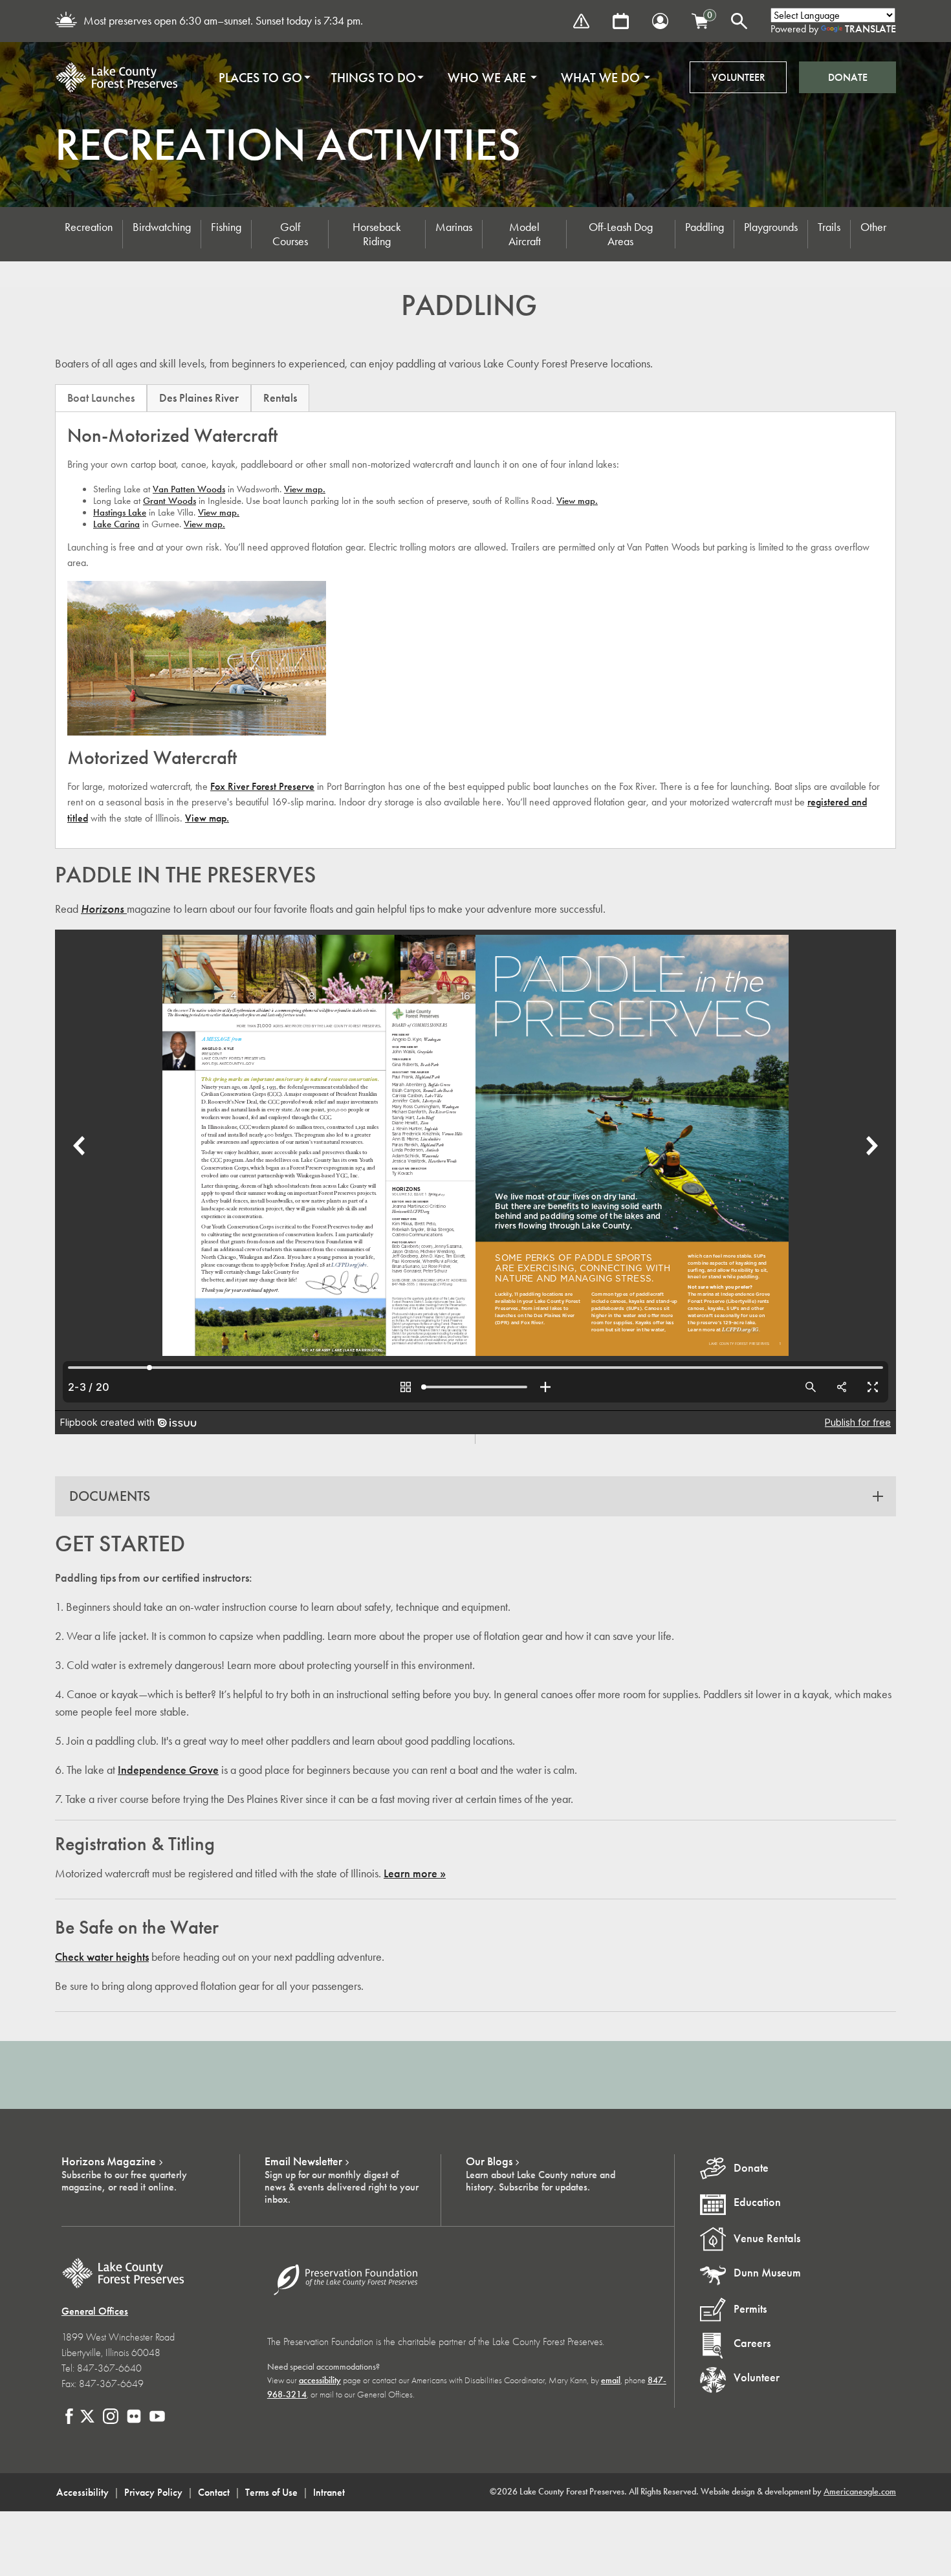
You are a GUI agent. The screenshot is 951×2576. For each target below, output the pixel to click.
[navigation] (430, 78)
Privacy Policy (153, 2492)
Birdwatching (162, 227)
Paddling (705, 227)
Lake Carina (116, 524)
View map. (305, 489)
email (611, 2380)
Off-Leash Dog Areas (621, 234)
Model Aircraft (525, 234)
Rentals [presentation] (280, 398)
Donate (848, 77)
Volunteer (738, 77)
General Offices (95, 2311)
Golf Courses (290, 234)
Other (873, 227)
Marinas (454, 227)
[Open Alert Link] (581, 21)
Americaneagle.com (860, 2492)
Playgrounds (771, 227)
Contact (214, 2492)
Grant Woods (169, 501)
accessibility (320, 2380)
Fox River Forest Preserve (262, 786)
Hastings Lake (120, 512)
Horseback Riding (377, 234)
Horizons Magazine (109, 2161)
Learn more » (415, 1873)
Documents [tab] (110, 1496)
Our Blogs (489, 2161)
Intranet (329, 2492)
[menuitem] (260, 78)
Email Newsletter (303, 2161)
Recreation (89, 227)
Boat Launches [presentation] (101, 398)
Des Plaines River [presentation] (199, 398)
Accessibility (82, 2492)
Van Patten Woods (189, 489)
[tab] (101, 398)
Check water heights (102, 1957)
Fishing (226, 227)
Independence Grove (168, 1770)
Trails (829, 227)
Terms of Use (271, 2492)
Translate (870, 29)
